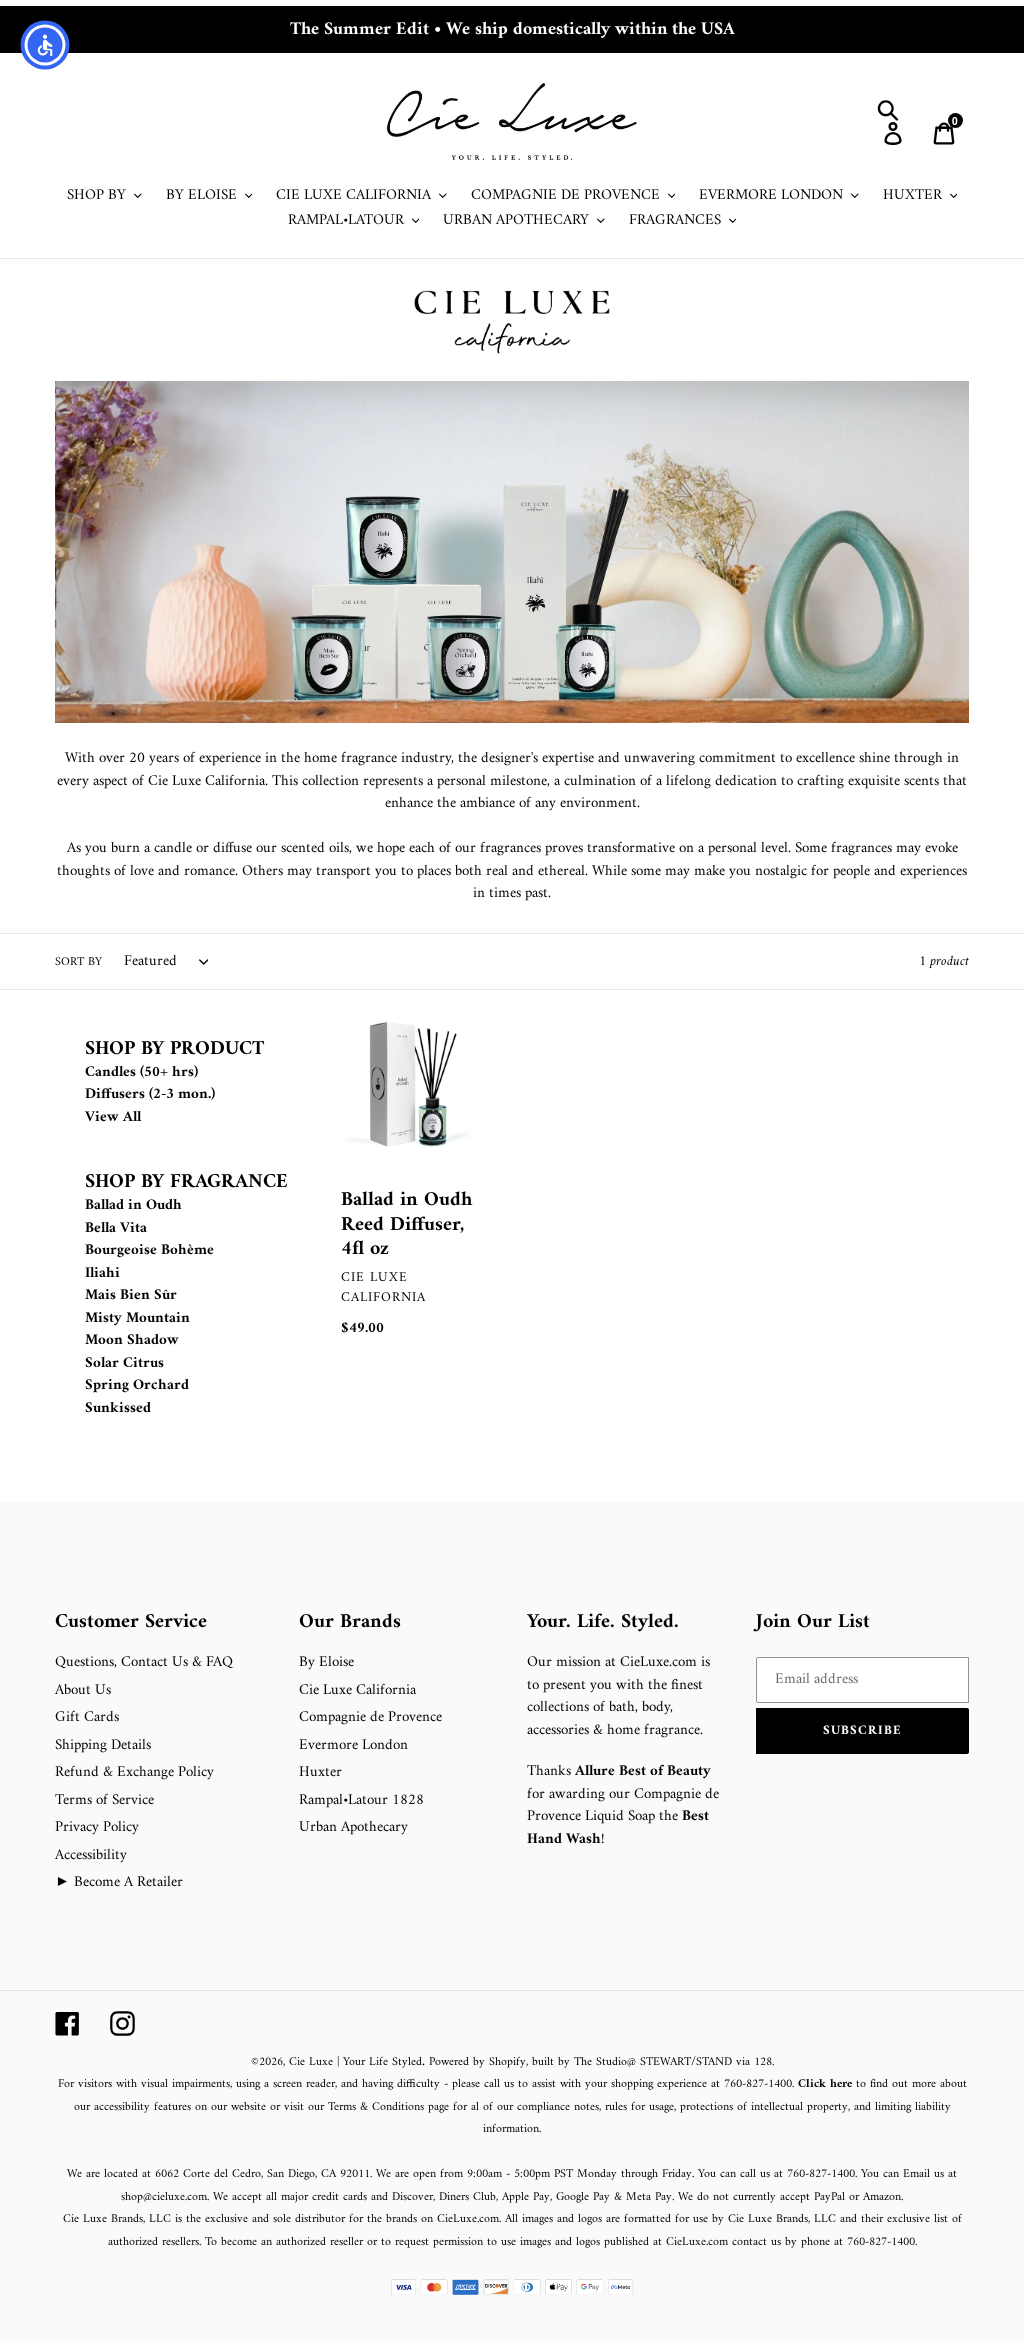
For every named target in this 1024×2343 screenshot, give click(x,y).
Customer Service (131, 1623)
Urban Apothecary (353, 1827)
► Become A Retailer (119, 1882)
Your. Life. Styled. (603, 1623)
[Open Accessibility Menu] (45, 45)
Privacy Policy (97, 1827)
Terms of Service (104, 1800)
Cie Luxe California (357, 1690)
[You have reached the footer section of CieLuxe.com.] (258, 1557)
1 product (944, 961)
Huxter (320, 1772)
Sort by (78, 963)
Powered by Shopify (477, 2062)
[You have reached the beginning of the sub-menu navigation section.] (87, 1025)
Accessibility (91, 1855)
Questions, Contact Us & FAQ (144, 1662)
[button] (863, 1731)
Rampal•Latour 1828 (361, 1800)
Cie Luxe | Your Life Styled (355, 2062)
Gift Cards (87, 1717)
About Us (83, 1690)
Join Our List (813, 1623)
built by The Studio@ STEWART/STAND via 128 (652, 2062)
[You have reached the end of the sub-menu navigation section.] (87, 1598)
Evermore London (353, 1745)
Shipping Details (103, 1745)
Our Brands (350, 1623)
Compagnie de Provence (370, 1717)
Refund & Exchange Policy (134, 1772)
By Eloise (326, 1662)
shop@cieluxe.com (164, 2197)
